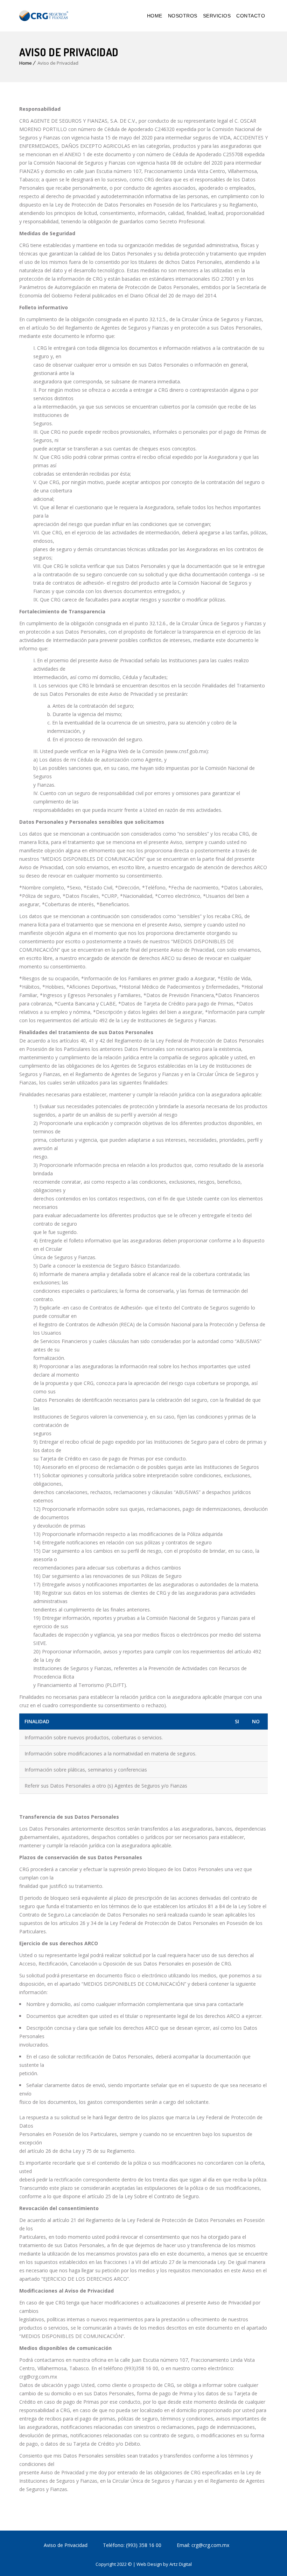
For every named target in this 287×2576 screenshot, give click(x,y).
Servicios (217, 16)
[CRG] (44, 16)
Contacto (251, 16)
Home (155, 16)
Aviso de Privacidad (66, 2545)
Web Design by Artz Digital (164, 2564)
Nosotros (183, 16)
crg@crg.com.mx (210, 2545)
